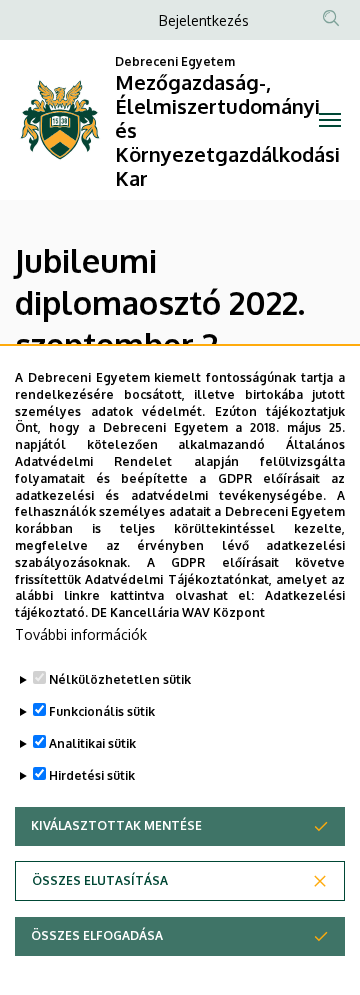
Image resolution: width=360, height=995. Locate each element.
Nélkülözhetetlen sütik (120, 679)
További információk (81, 634)
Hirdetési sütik (92, 775)
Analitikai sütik (92, 743)
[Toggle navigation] (330, 120)
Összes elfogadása (97, 935)
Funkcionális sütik (102, 711)
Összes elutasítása (100, 880)
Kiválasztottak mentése (116, 825)
